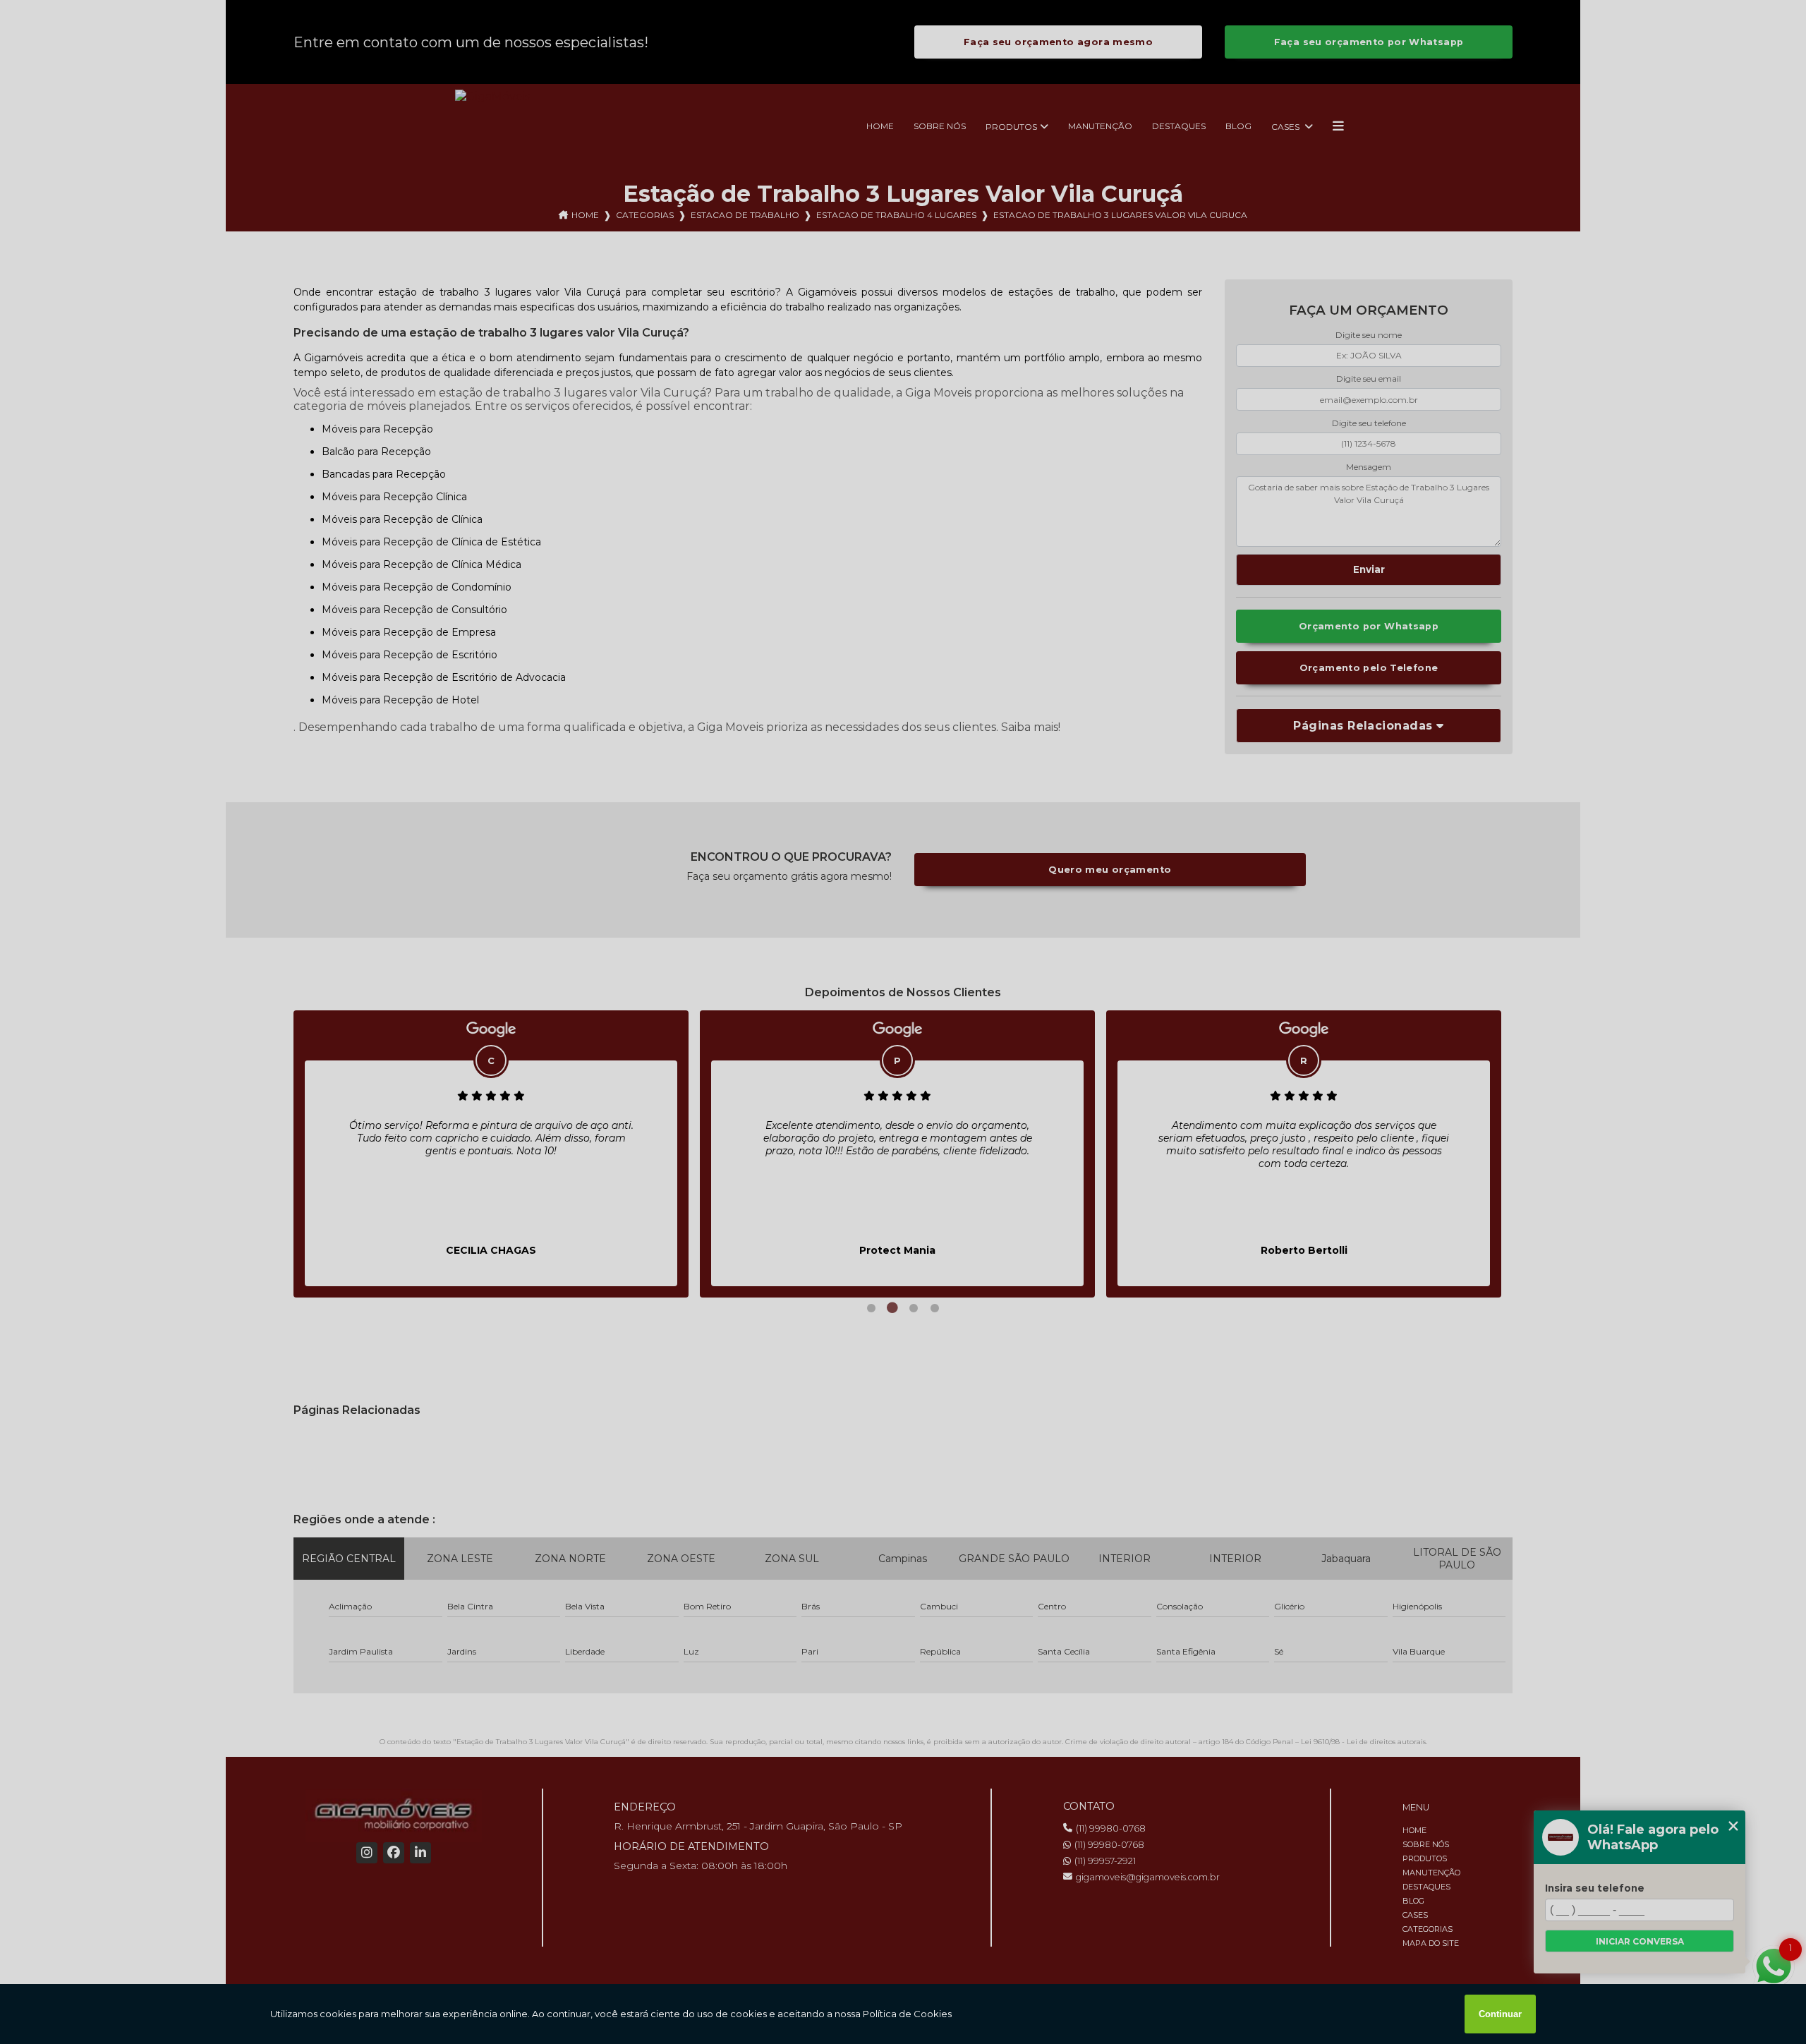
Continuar (1500, 2014)
